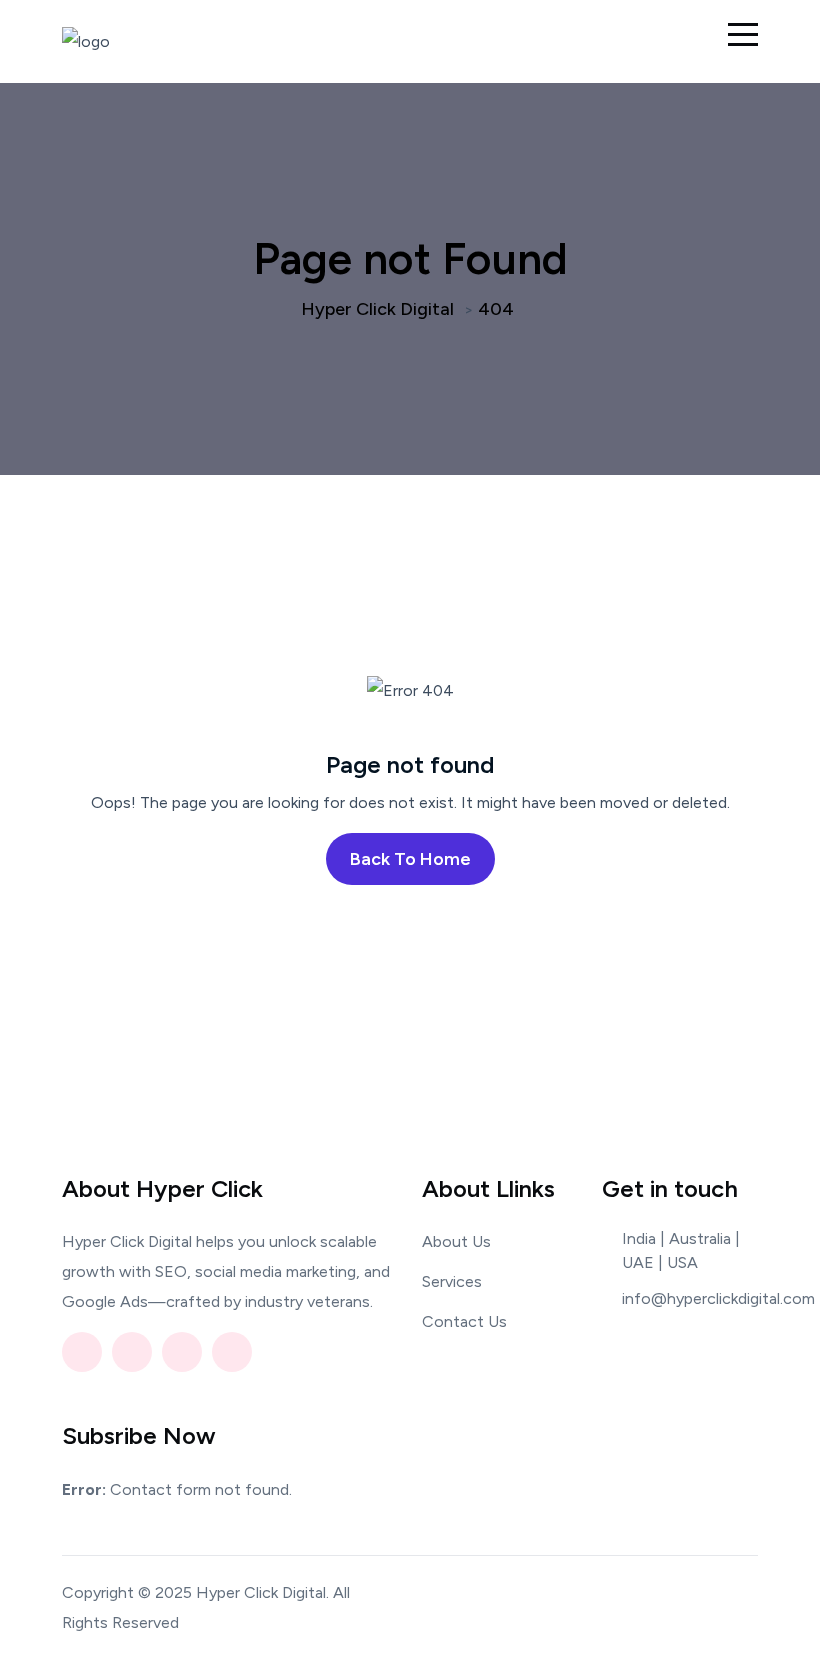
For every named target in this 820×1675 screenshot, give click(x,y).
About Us (456, 1241)
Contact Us (464, 1321)
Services (452, 1281)
